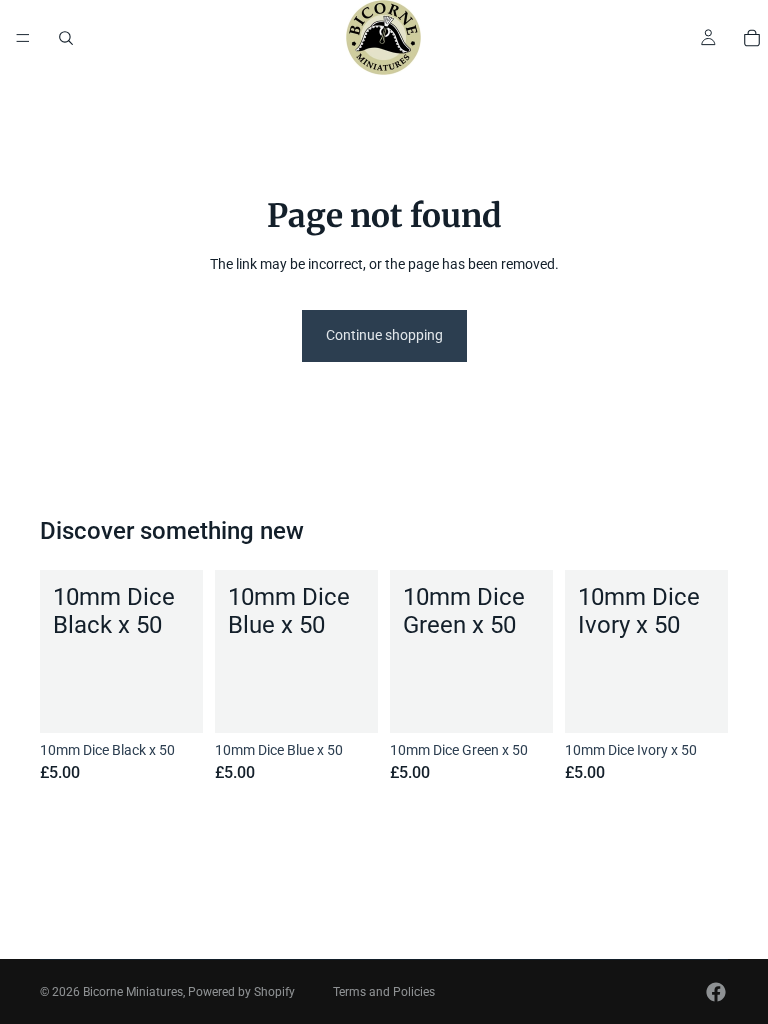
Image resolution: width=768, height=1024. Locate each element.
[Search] (66, 38)
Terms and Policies (384, 992)
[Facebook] (716, 992)
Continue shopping (384, 335)
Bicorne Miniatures (133, 992)
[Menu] (23, 38)
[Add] (172, 702)
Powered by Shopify (241, 992)
